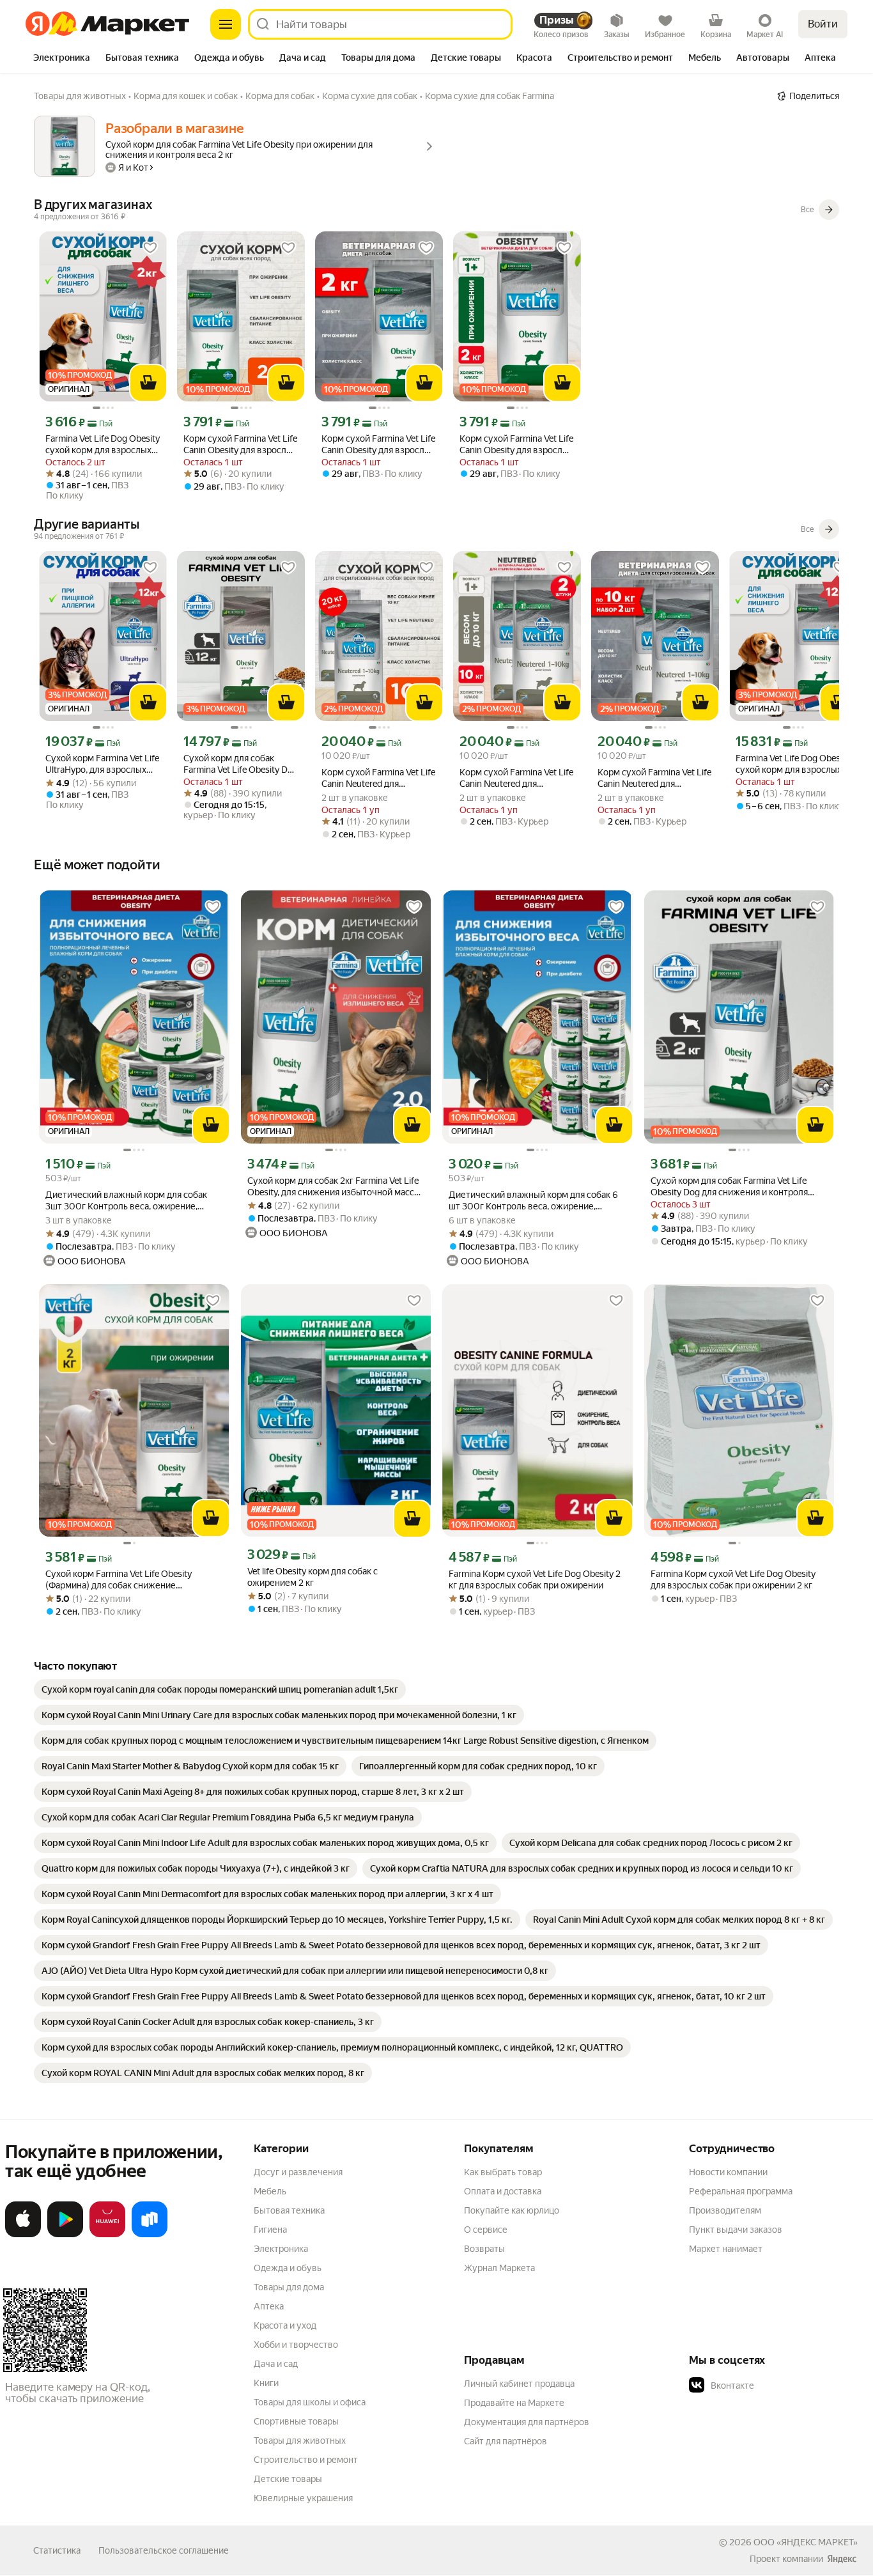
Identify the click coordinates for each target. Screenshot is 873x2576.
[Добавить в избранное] (150, 248)
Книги (266, 2383)
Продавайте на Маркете (514, 2403)
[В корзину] (148, 383)
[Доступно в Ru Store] (150, 2235)
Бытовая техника (289, 2210)
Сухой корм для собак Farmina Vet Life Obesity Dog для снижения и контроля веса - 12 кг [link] (241, 764)
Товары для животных (300, 2440)
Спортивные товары (296, 2421)
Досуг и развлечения (298, 2172)
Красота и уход (285, 2325)
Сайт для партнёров (506, 2441)
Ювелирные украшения (303, 2498)
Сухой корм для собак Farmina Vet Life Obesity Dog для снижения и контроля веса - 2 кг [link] (729, 1187)
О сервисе (486, 2230)
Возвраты (484, 2249)
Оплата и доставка (503, 2191)
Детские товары (288, 2479)
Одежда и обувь (288, 2268)
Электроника (281, 2249)
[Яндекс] (842, 2559)
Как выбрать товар (503, 2172)
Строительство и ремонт (306, 2460)
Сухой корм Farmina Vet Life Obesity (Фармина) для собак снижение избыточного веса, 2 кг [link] (119, 1580)
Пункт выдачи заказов (736, 2230)
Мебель (270, 2191)
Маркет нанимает (726, 2249)
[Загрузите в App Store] (23, 2235)
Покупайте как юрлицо (512, 2210)
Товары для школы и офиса (310, 2402)
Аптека (269, 2306)
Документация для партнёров (527, 2422)
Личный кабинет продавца (519, 2384)
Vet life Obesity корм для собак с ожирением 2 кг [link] (313, 1577)
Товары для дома (289, 2287)
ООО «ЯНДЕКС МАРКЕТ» (806, 2542)
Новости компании (728, 2172)
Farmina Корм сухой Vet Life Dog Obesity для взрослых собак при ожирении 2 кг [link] (733, 1579)
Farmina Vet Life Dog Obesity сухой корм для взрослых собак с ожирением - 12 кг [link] (793, 764)
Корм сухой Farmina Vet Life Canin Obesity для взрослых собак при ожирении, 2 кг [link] (240, 445)
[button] (778, 2386)
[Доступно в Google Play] (65, 2235)
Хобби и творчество (296, 2345)
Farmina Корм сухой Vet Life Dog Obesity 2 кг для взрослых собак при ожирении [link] (535, 1579)
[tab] (62, 59)
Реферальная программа (741, 2191)
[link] (220, 1689)
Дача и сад (276, 2364)
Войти (823, 24)
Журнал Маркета (499, 2268)
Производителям (725, 2210)
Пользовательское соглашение (164, 2550)
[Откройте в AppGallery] (107, 2235)
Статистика (57, 2550)
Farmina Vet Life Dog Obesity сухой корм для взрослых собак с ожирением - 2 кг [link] (103, 445)
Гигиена (270, 2230)
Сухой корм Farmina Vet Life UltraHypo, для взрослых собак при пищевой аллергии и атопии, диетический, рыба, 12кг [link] (102, 764)
